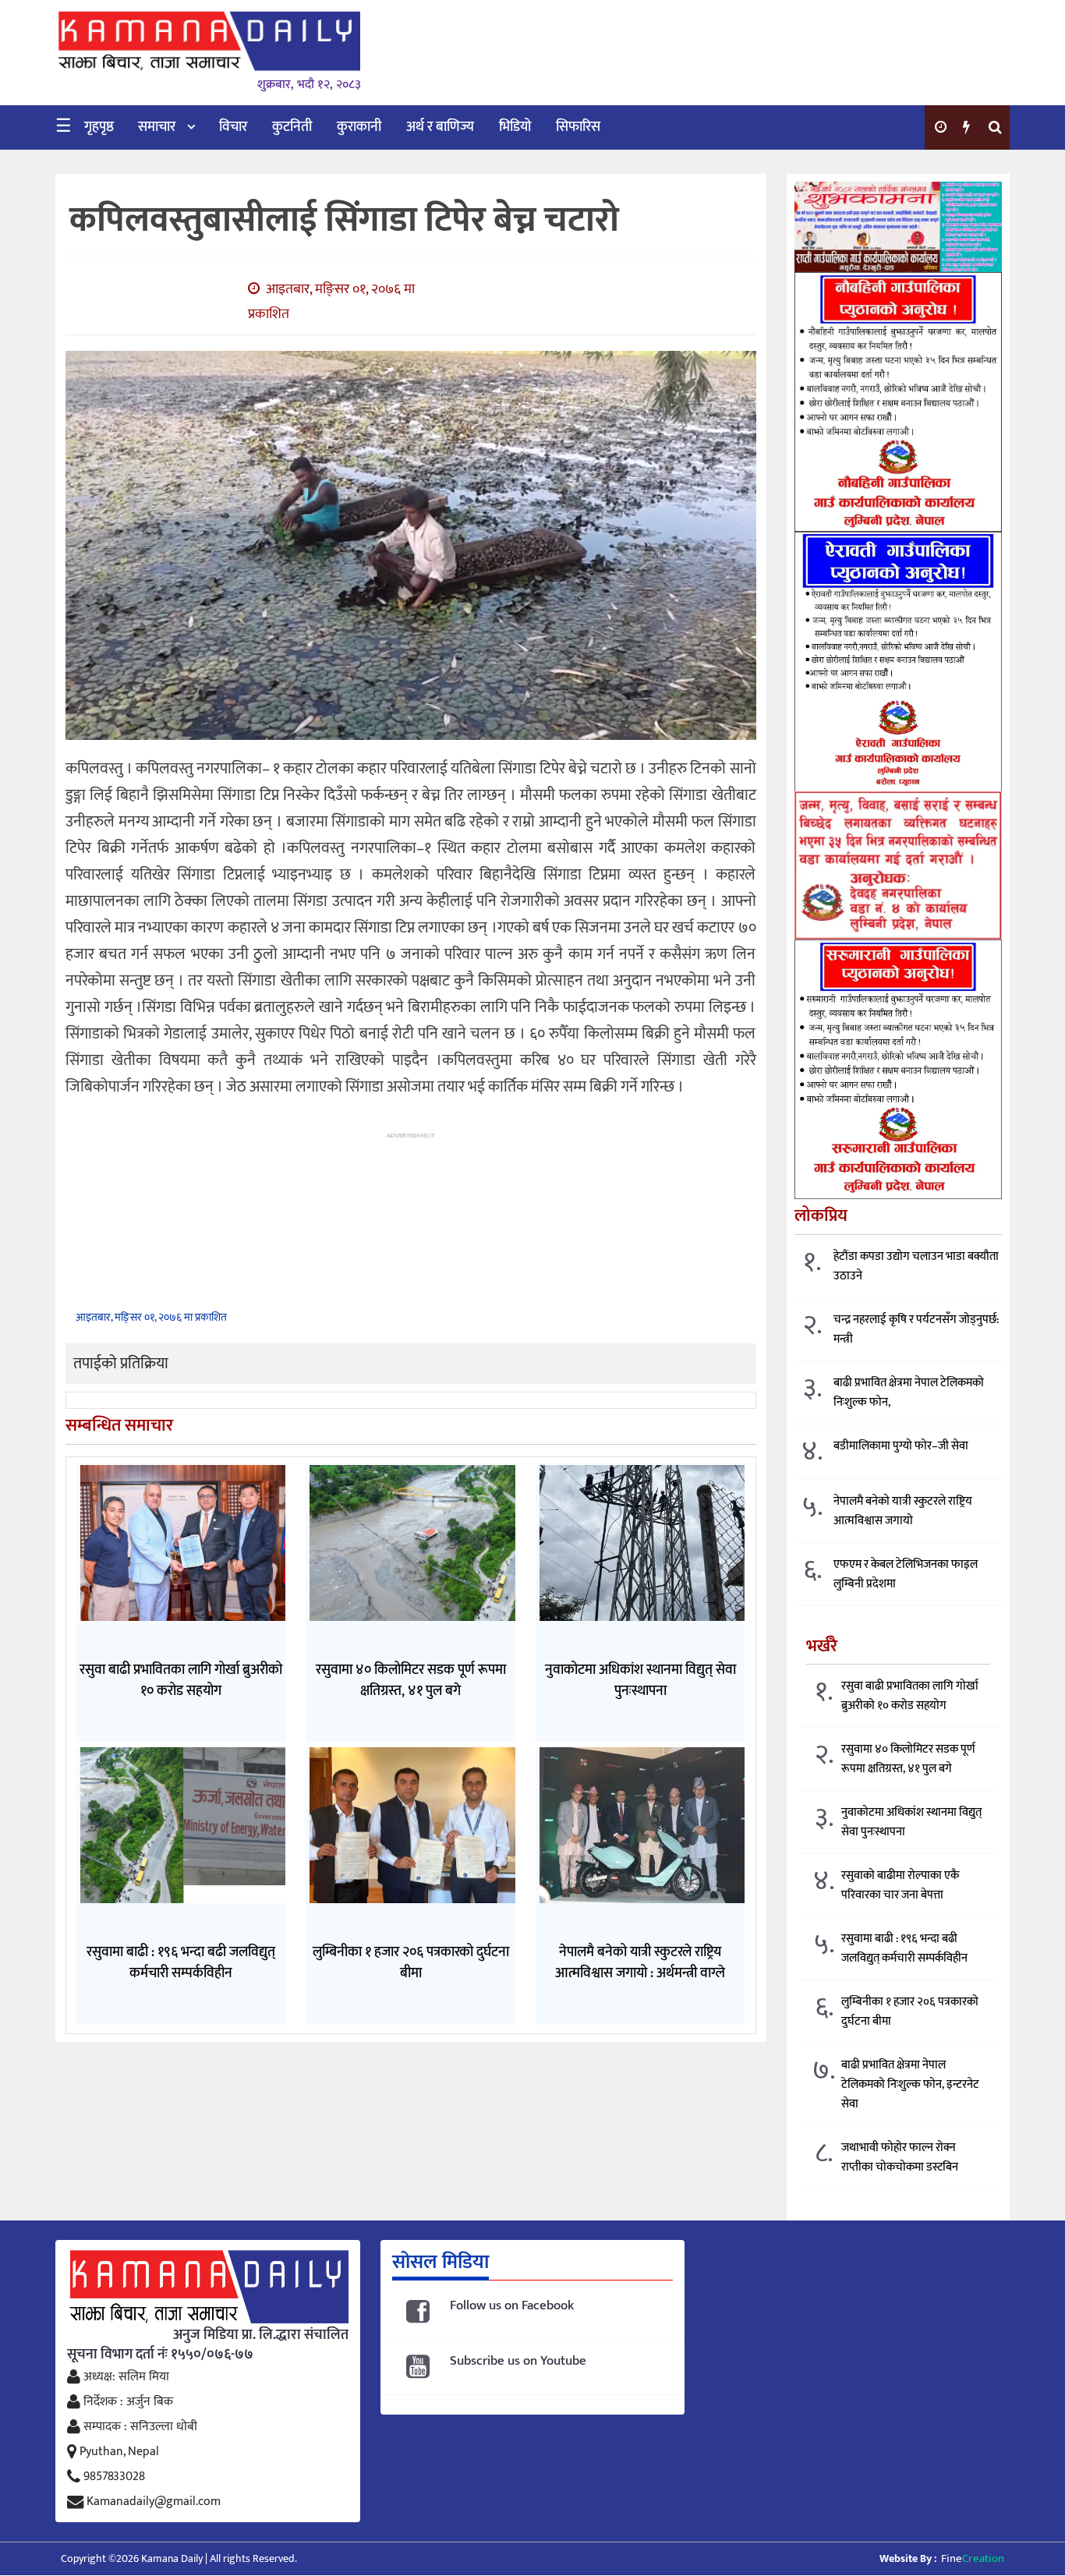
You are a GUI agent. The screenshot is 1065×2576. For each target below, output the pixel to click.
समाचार (157, 127)
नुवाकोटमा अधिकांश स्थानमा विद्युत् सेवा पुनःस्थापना (911, 1822)
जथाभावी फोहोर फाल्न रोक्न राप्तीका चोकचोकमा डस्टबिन (900, 2157)
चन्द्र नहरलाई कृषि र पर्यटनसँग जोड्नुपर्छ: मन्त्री (916, 1329)
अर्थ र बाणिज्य (440, 127)
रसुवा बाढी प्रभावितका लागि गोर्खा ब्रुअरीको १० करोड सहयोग (910, 1696)
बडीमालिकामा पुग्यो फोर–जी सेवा (901, 1446)
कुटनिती (292, 127)
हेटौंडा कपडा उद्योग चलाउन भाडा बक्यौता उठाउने (916, 1266)
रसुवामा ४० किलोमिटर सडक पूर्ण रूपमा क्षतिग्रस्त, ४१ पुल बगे (908, 1759)
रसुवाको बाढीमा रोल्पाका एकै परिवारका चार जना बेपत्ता (900, 1885)
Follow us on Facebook (512, 2306)
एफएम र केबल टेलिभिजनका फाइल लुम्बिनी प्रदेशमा (906, 1574)
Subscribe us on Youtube (518, 2361)
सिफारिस (578, 127)
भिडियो (515, 127)
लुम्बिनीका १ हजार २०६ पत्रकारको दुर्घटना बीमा (910, 2012)
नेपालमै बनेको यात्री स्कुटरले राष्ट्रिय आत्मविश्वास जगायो (903, 1511)
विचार (233, 127)
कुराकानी (359, 127)
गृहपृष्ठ (99, 127)
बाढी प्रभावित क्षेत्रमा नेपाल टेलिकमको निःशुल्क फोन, (909, 1392)
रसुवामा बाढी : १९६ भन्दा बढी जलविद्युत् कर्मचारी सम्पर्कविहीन (904, 1948)
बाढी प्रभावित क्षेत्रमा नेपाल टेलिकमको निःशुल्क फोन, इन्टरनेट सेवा (910, 2084)
